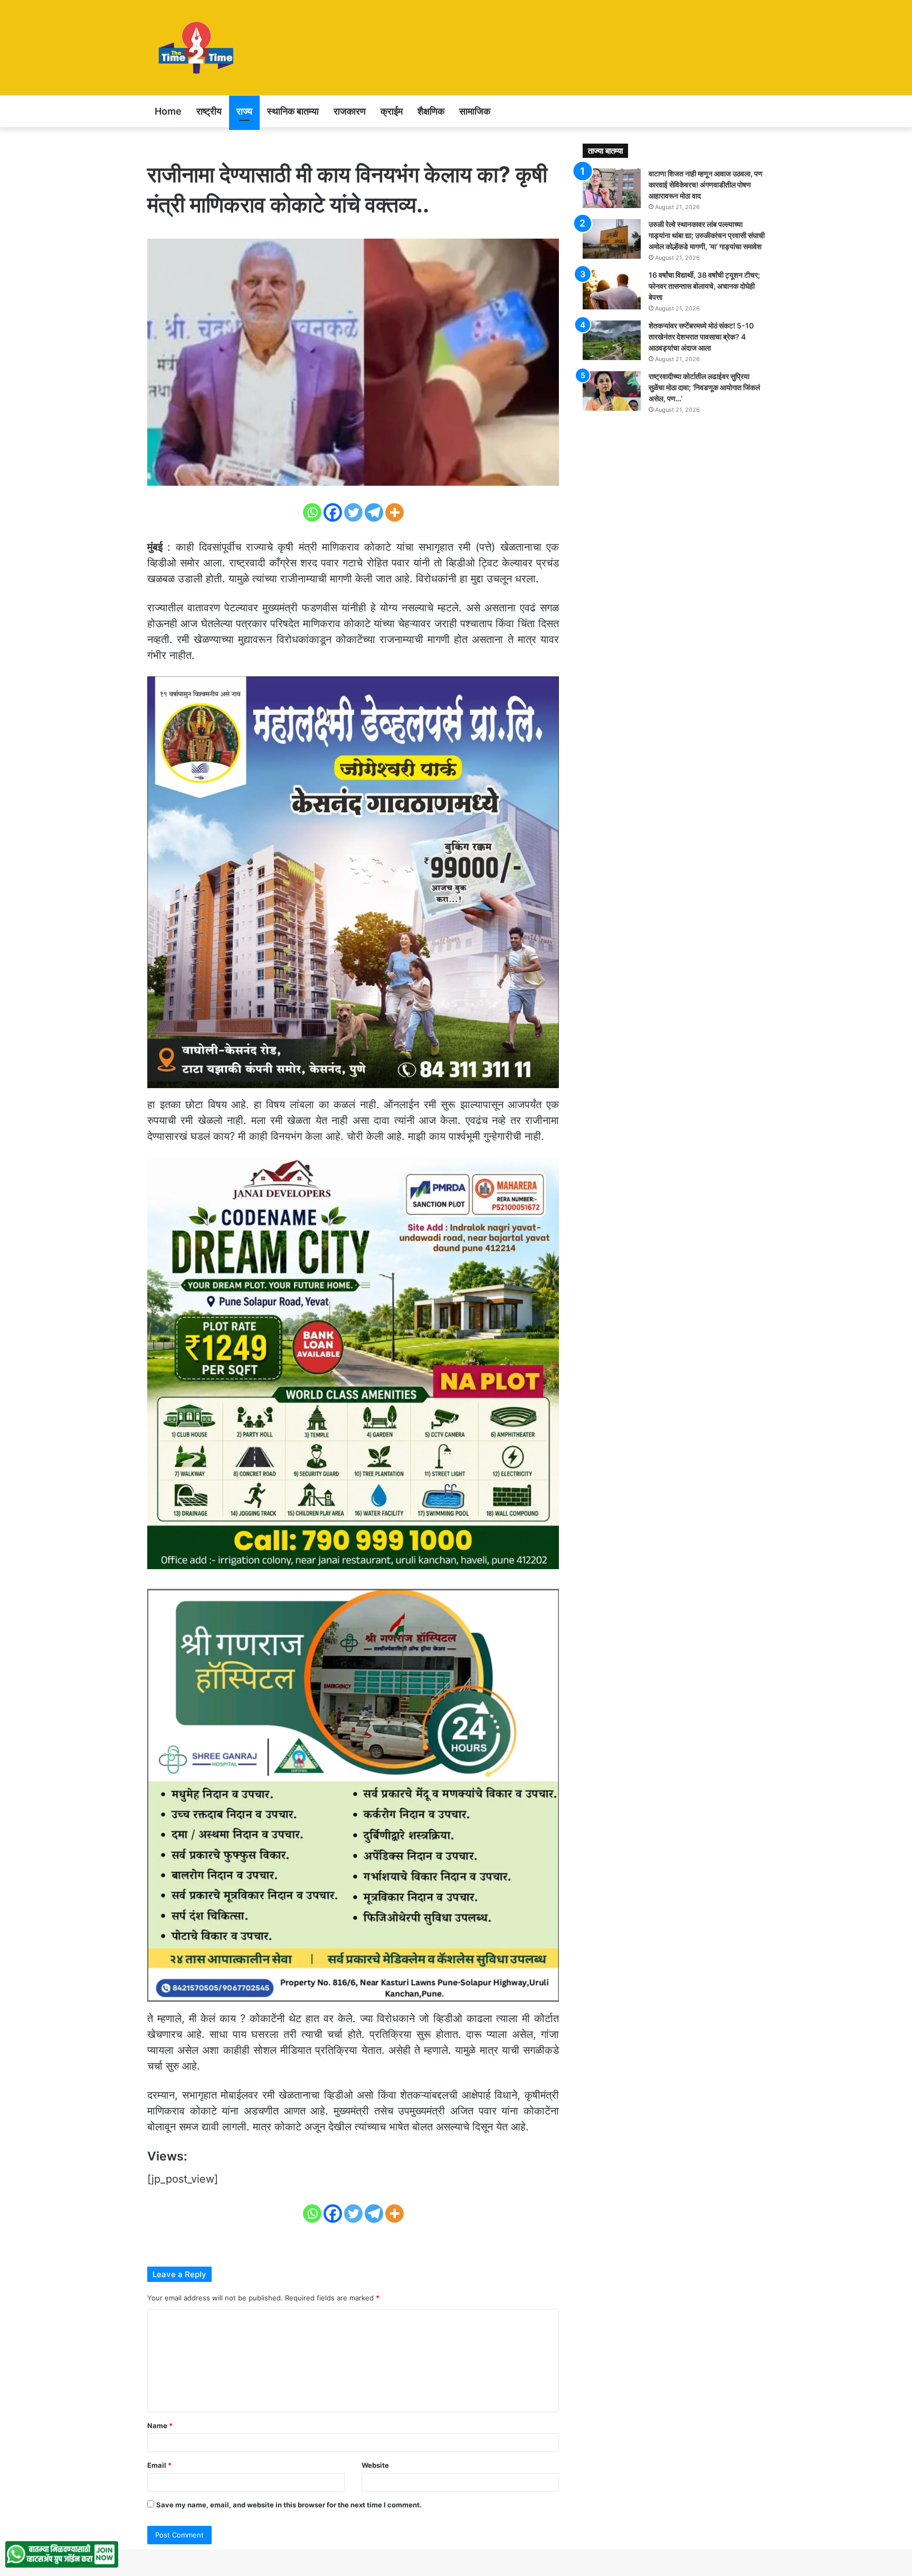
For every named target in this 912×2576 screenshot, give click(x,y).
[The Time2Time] (198, 48)
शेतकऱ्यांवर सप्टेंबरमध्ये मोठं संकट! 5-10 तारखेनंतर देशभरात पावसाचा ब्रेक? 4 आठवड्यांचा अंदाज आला (701, 337)
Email (159, 2465)
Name (160, 2426)
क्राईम (392, 111)
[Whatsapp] (312, 512)
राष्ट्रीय (209, 111)
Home (168, 111)
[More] (395, 512)
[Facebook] (333, 512)
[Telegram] (374, 512)
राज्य (244, 111)
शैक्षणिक (431, 111)
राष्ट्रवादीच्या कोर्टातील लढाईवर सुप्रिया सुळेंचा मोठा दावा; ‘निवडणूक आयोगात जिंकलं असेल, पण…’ (704, 387)
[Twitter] (353, 512)
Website (375, 2465)
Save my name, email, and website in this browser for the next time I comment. (289, 2505)
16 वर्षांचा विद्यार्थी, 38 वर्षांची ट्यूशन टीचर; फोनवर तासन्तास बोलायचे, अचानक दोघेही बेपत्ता (704, 286)
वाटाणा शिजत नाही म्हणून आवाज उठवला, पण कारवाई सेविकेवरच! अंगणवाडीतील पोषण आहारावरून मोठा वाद (706, 185)
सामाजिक (475, 111)
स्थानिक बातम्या (293, 111)
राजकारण (350, 111)
